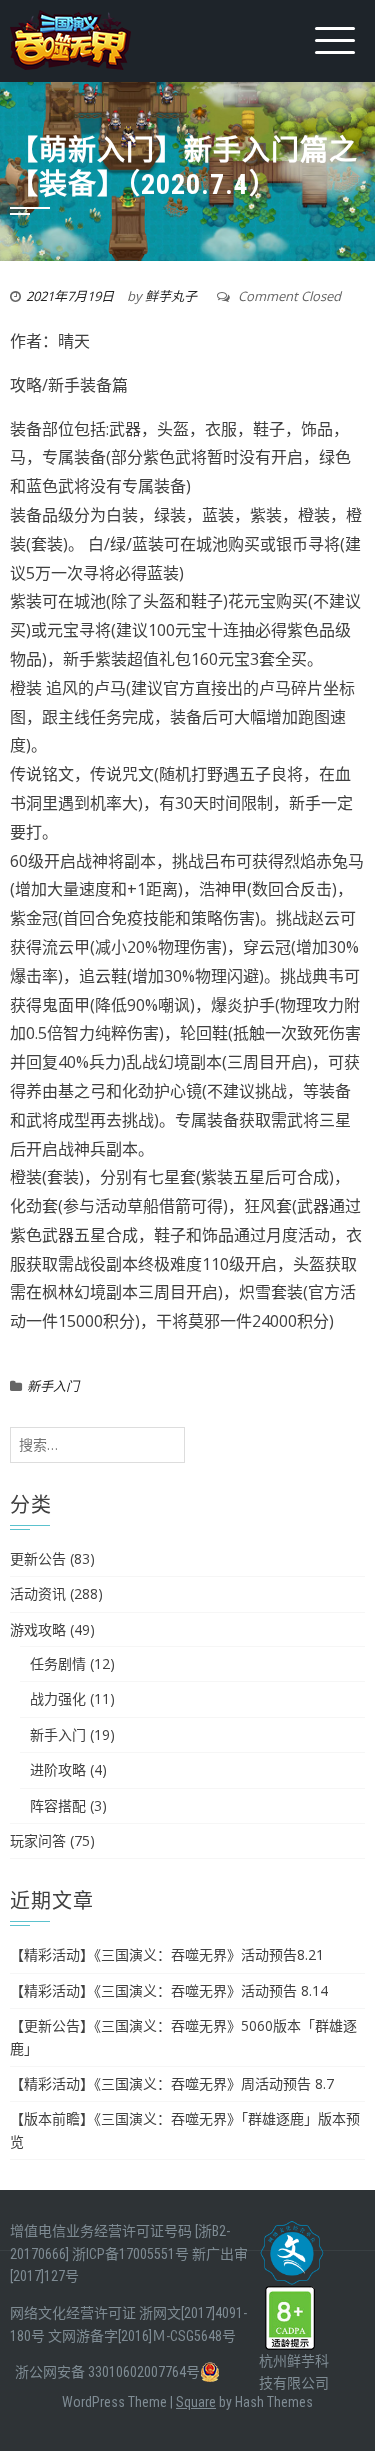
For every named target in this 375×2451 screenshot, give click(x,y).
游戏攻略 (38, 1629)
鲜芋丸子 (171, 296)
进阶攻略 (58, 1769)
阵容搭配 (58, 1805)
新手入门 (53, 1386)
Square (196, 2402)
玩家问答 (38, 1840)
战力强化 (58, 1698)
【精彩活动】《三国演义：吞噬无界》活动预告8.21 (167, 1954)
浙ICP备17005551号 (130, 2254)
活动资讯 (38, 1593)
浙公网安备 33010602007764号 (107, 2372)
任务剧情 (58, 1663)
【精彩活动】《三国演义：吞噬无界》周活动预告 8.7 (172, 2083)
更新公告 (38, 1558)
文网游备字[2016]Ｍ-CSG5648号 (142, 2336)
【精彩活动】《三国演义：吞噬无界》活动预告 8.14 (169, 1990)
